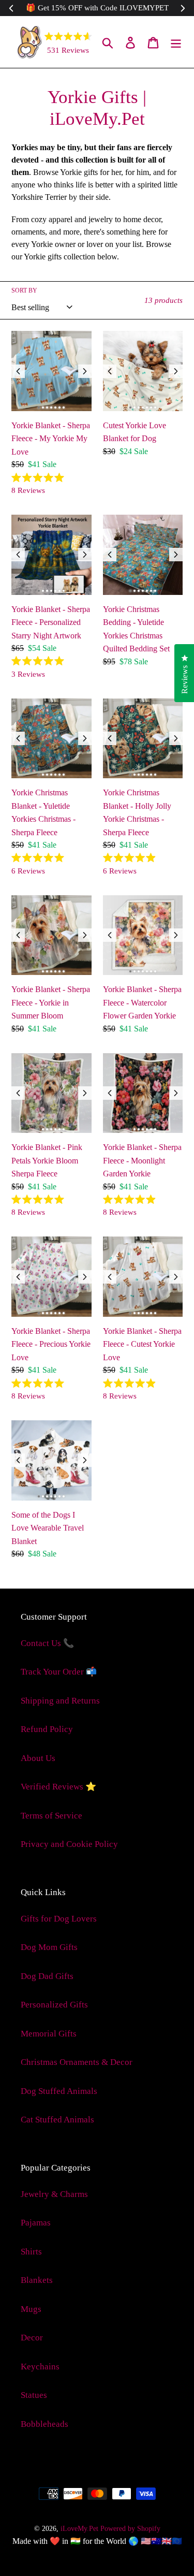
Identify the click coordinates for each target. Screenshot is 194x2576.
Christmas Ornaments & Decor (77, 2062)
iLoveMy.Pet (79, 2529)
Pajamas (36, 2223)
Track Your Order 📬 (59, 1672)
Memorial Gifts (49, 2034)
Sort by (24, 290)
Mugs (31, 2309)
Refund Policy (47, 1729)
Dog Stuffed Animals (59, 2091)
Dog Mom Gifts (49, 1947)
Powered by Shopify (130, 2529)
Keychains (40, 2367)
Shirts (31, 2252)
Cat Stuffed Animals (57, 2120)
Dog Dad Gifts (47, 1976)
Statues (34, 2395)
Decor (32, 2338)
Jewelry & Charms (54, 2194)
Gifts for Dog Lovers (59, 1919)
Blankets (37, 2280)
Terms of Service (51, 1816)
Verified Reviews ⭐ (58, 1787)
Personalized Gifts (54, 2005)
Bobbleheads (44, 2424)
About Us (38, 1758)
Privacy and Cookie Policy (69, 1844)
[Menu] (176, 42)
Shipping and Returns (60, 1701)
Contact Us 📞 (47, 1643)
